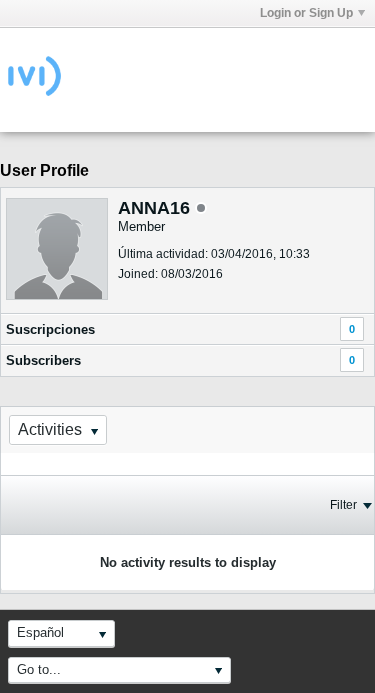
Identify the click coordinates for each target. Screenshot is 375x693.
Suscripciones (50, 329)
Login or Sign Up (306, 13)
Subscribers (43, 360)
